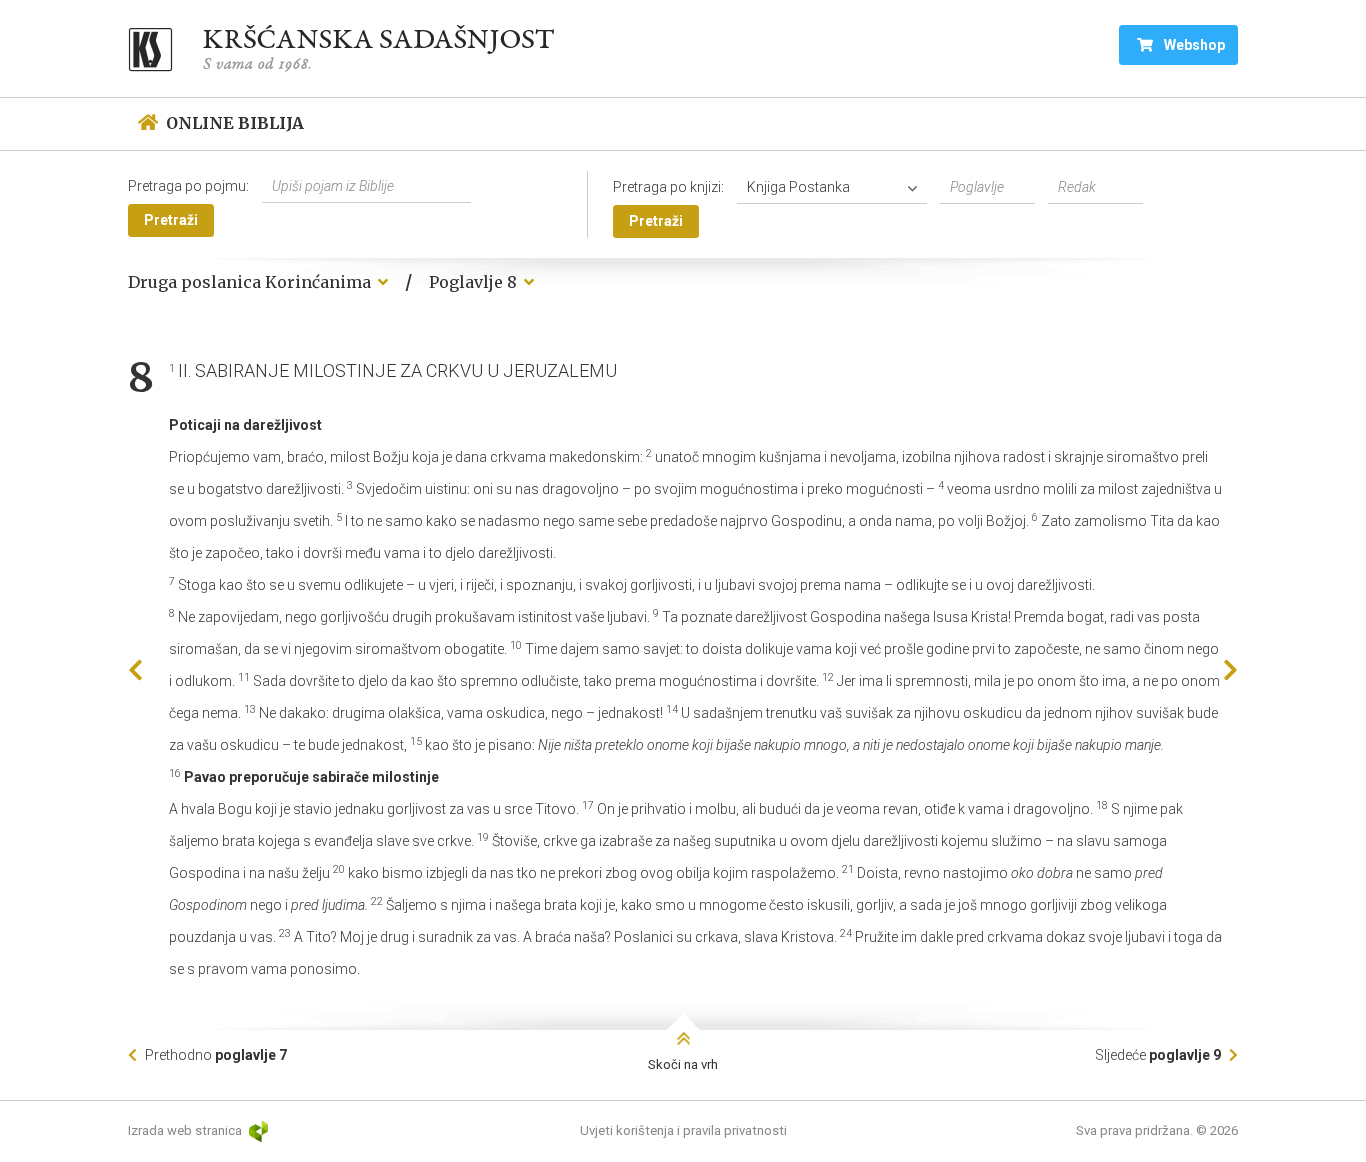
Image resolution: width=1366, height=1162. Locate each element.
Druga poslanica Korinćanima (251, 282)
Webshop (1193, 45)
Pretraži (171, 220)
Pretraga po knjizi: (668, 187)
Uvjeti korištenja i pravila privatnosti (683, 1130)
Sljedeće (1158, 1055)
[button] (837, 187)
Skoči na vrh (683, 1064)
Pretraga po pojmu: (188, 186)
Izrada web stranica (186, 1130)
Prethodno (214, 1055)
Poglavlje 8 (475, 282)
